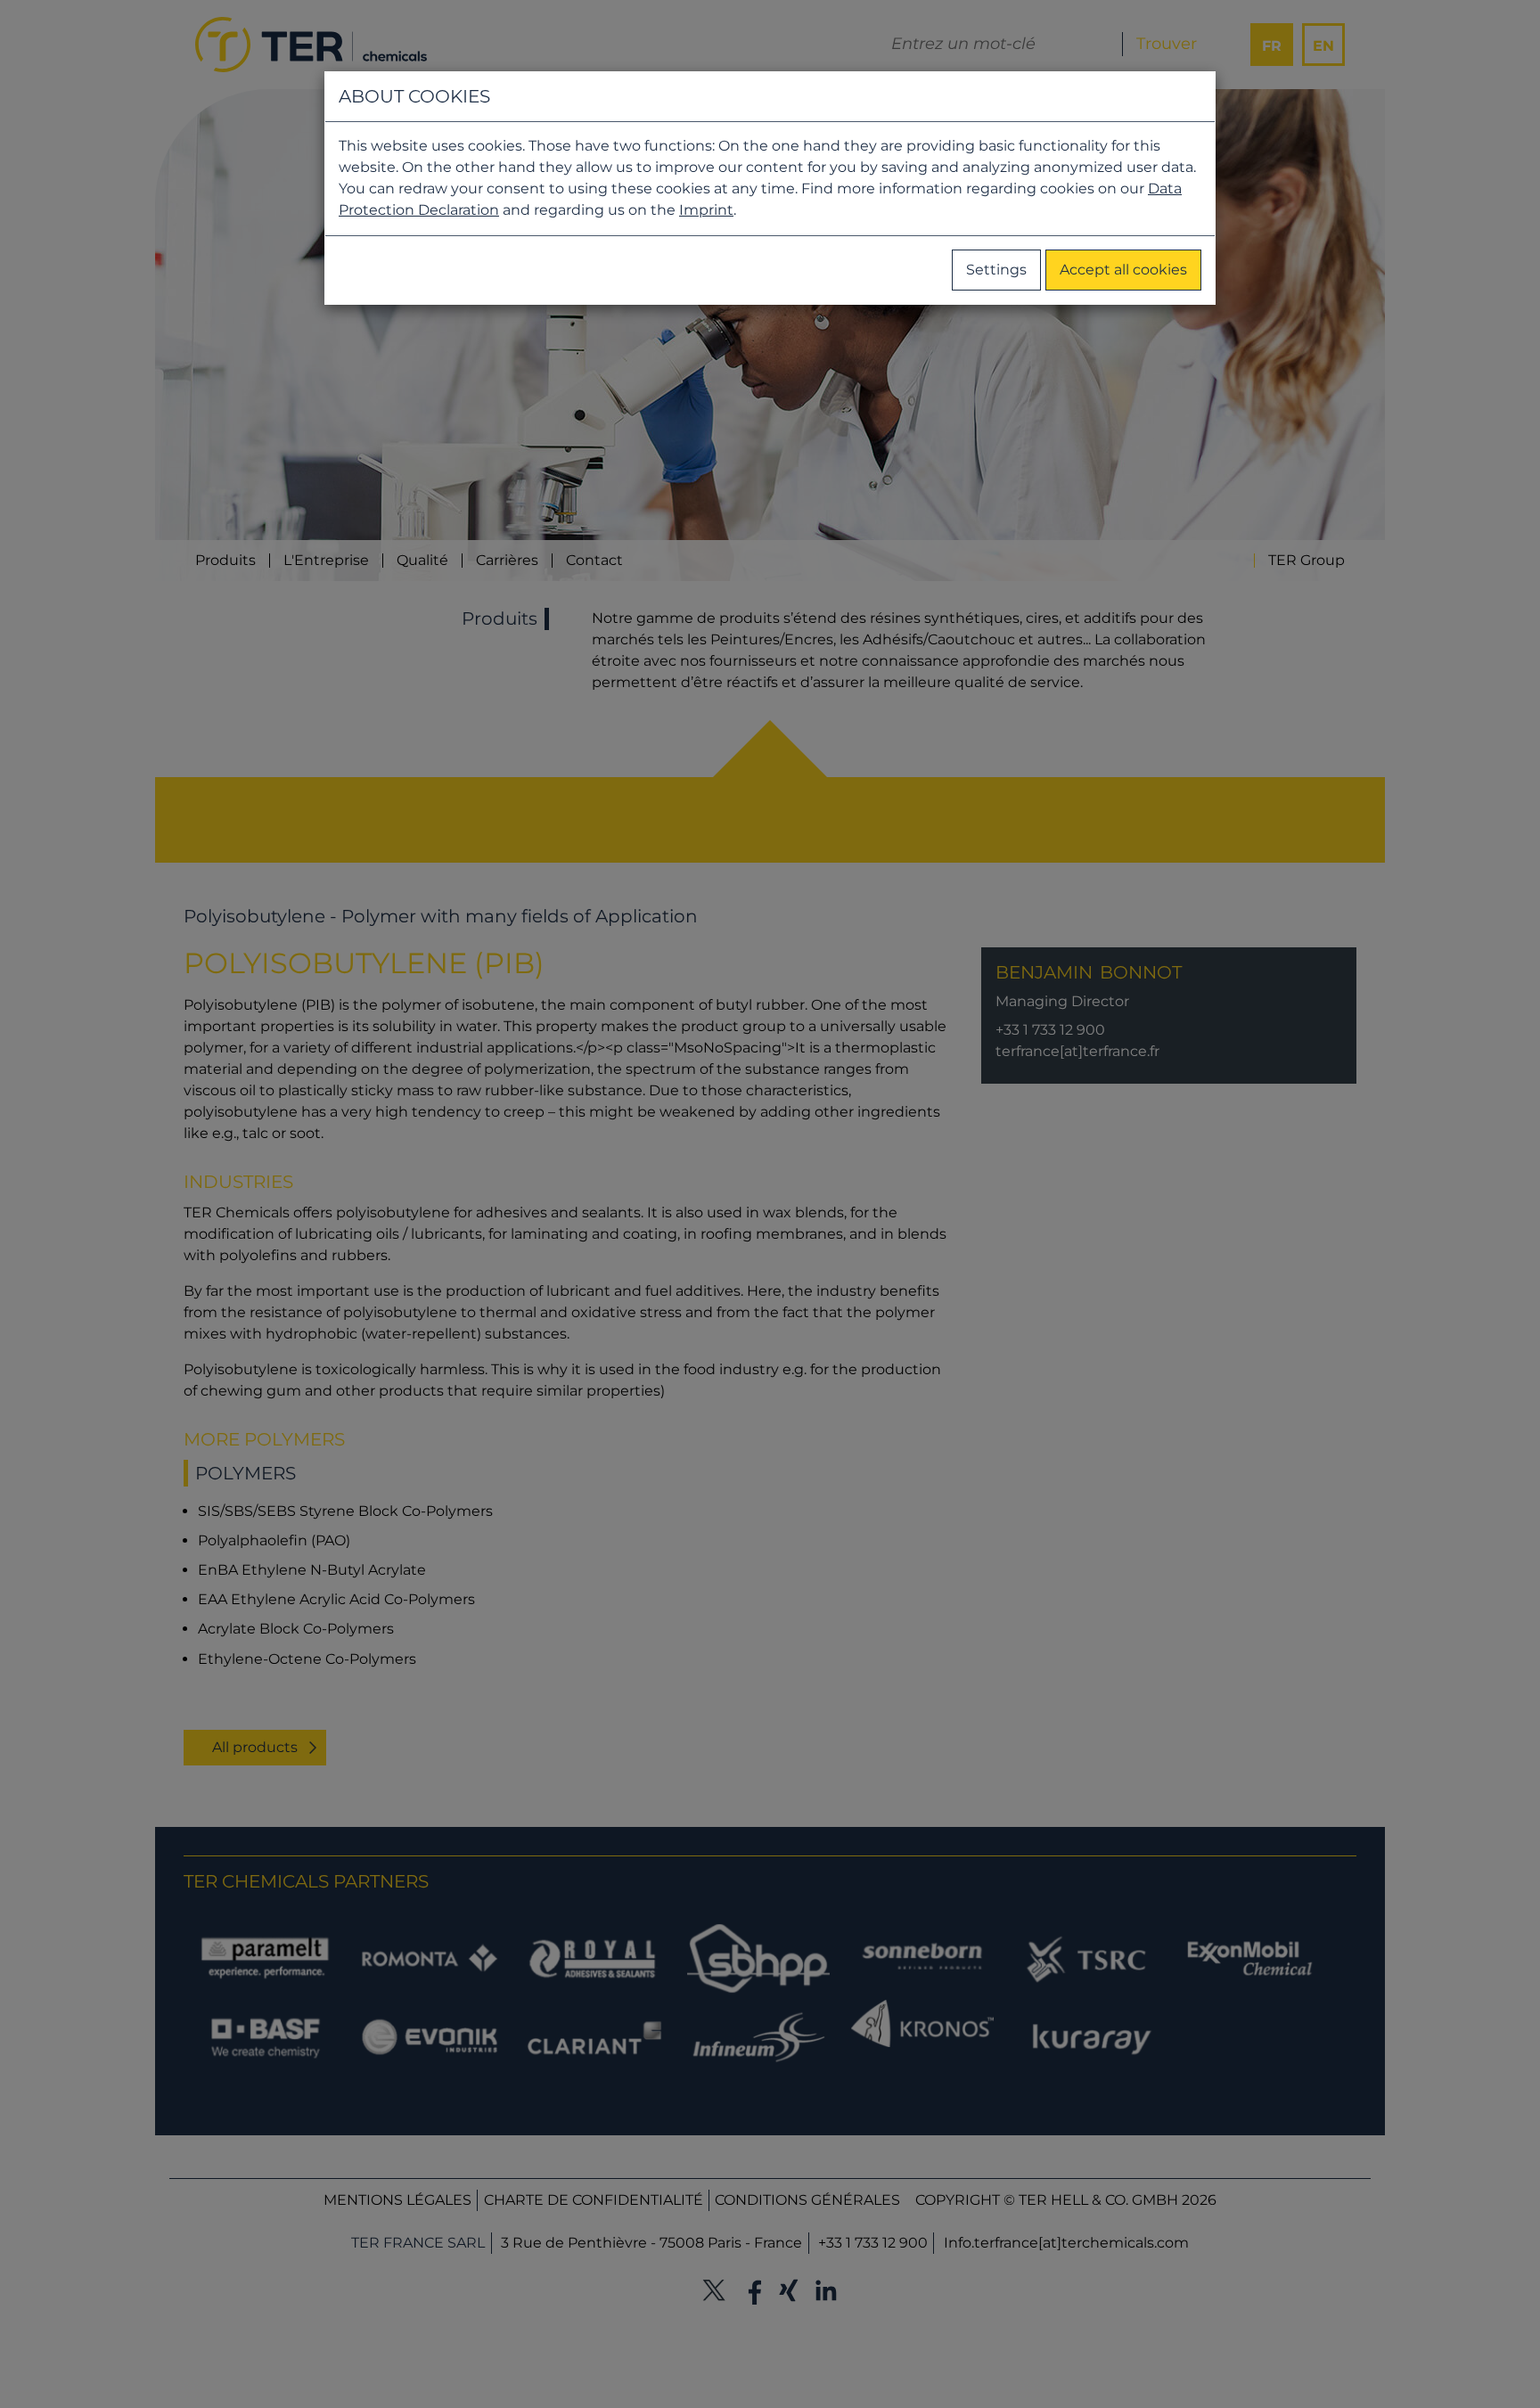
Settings (996, 270)
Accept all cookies (1123, 270)
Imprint (706, 210)
